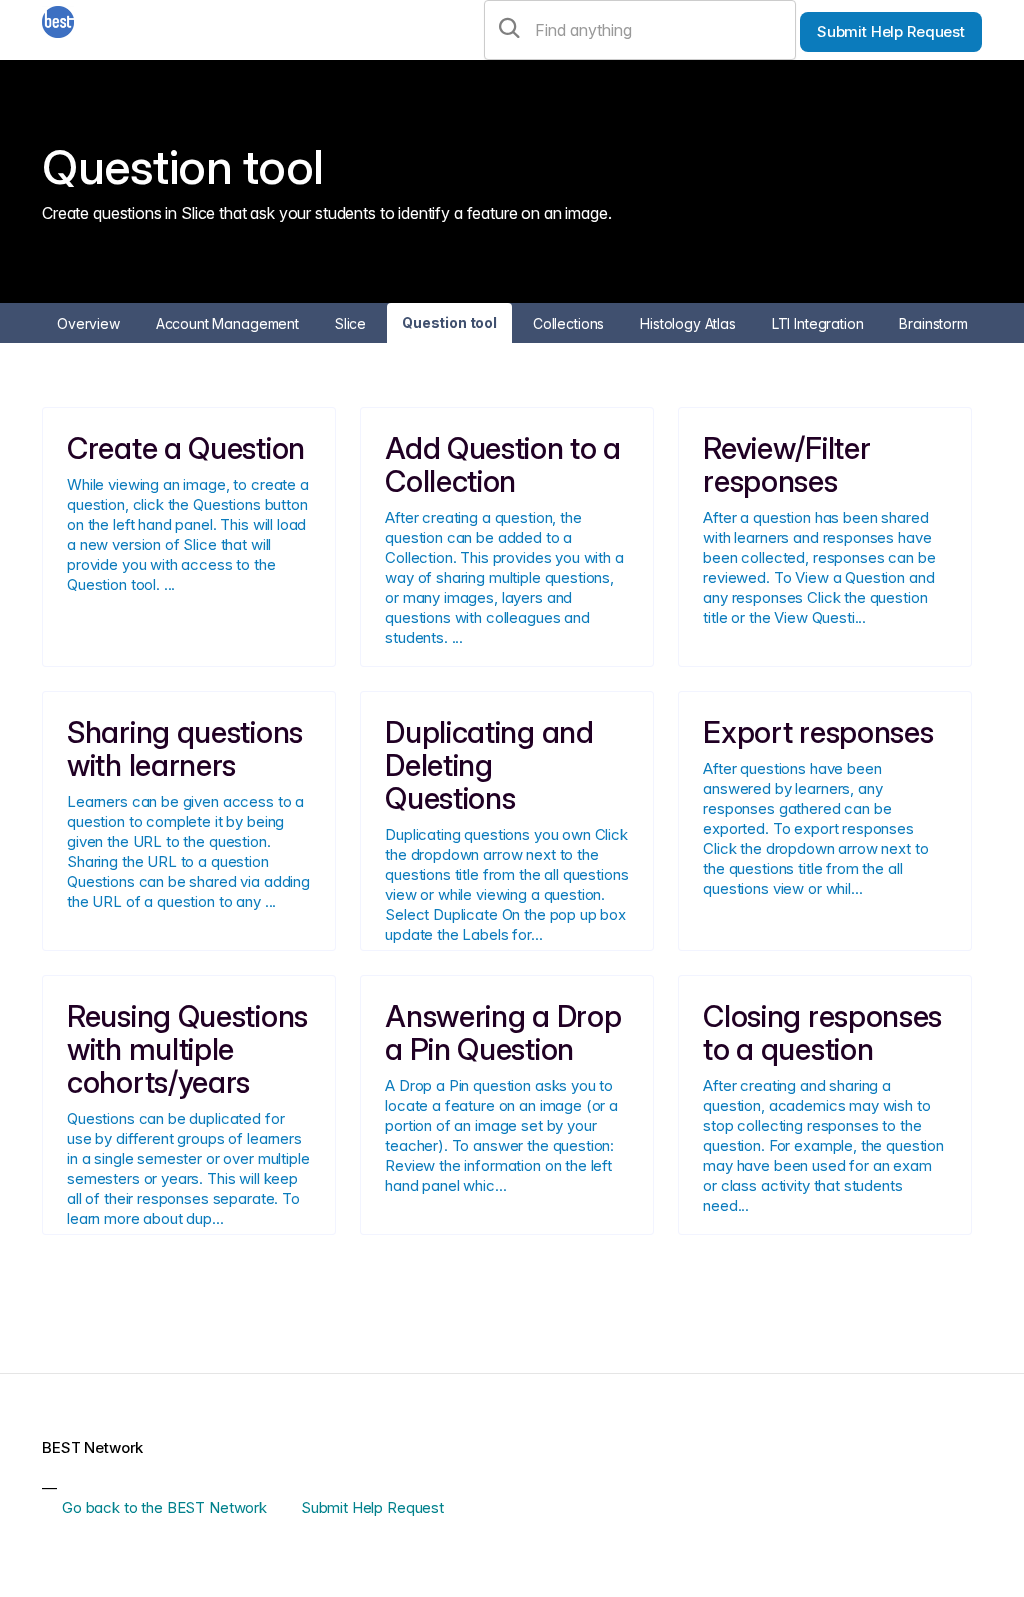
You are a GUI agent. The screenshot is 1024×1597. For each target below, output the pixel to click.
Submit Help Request (891, 31)
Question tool (449, 322)
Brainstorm (933, 323)
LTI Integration (818, 323)
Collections (568, 323)
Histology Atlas (688, 323)
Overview (88, 323)
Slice (350, 323)
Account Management (227, 323)
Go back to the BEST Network (164, 1507)
